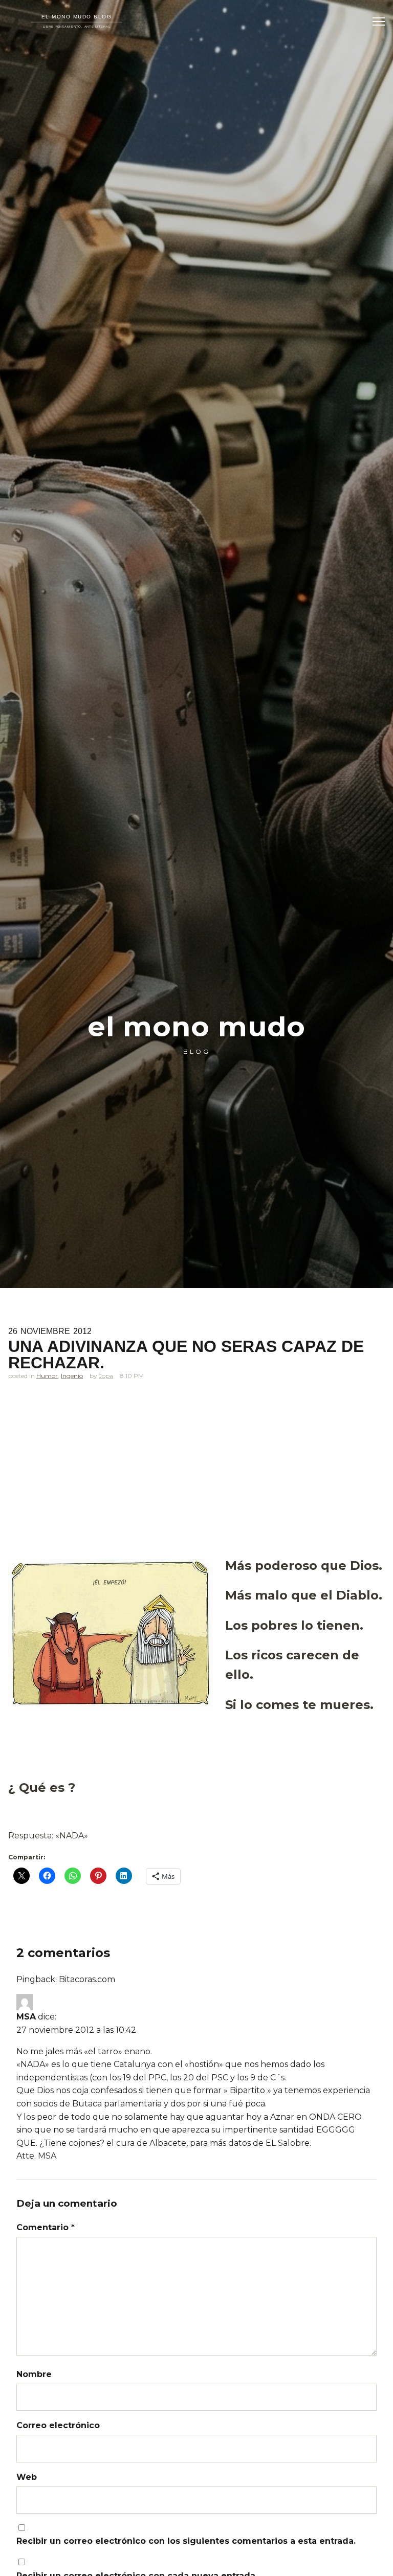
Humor (47, 1376)
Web (27, 2477)
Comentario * (46, 2227)
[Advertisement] (196, 1474)
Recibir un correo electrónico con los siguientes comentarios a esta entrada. (186, 2541)
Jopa (106, 1376)
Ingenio (72, 1376)
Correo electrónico (58, 2425)
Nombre (34, 2374)
